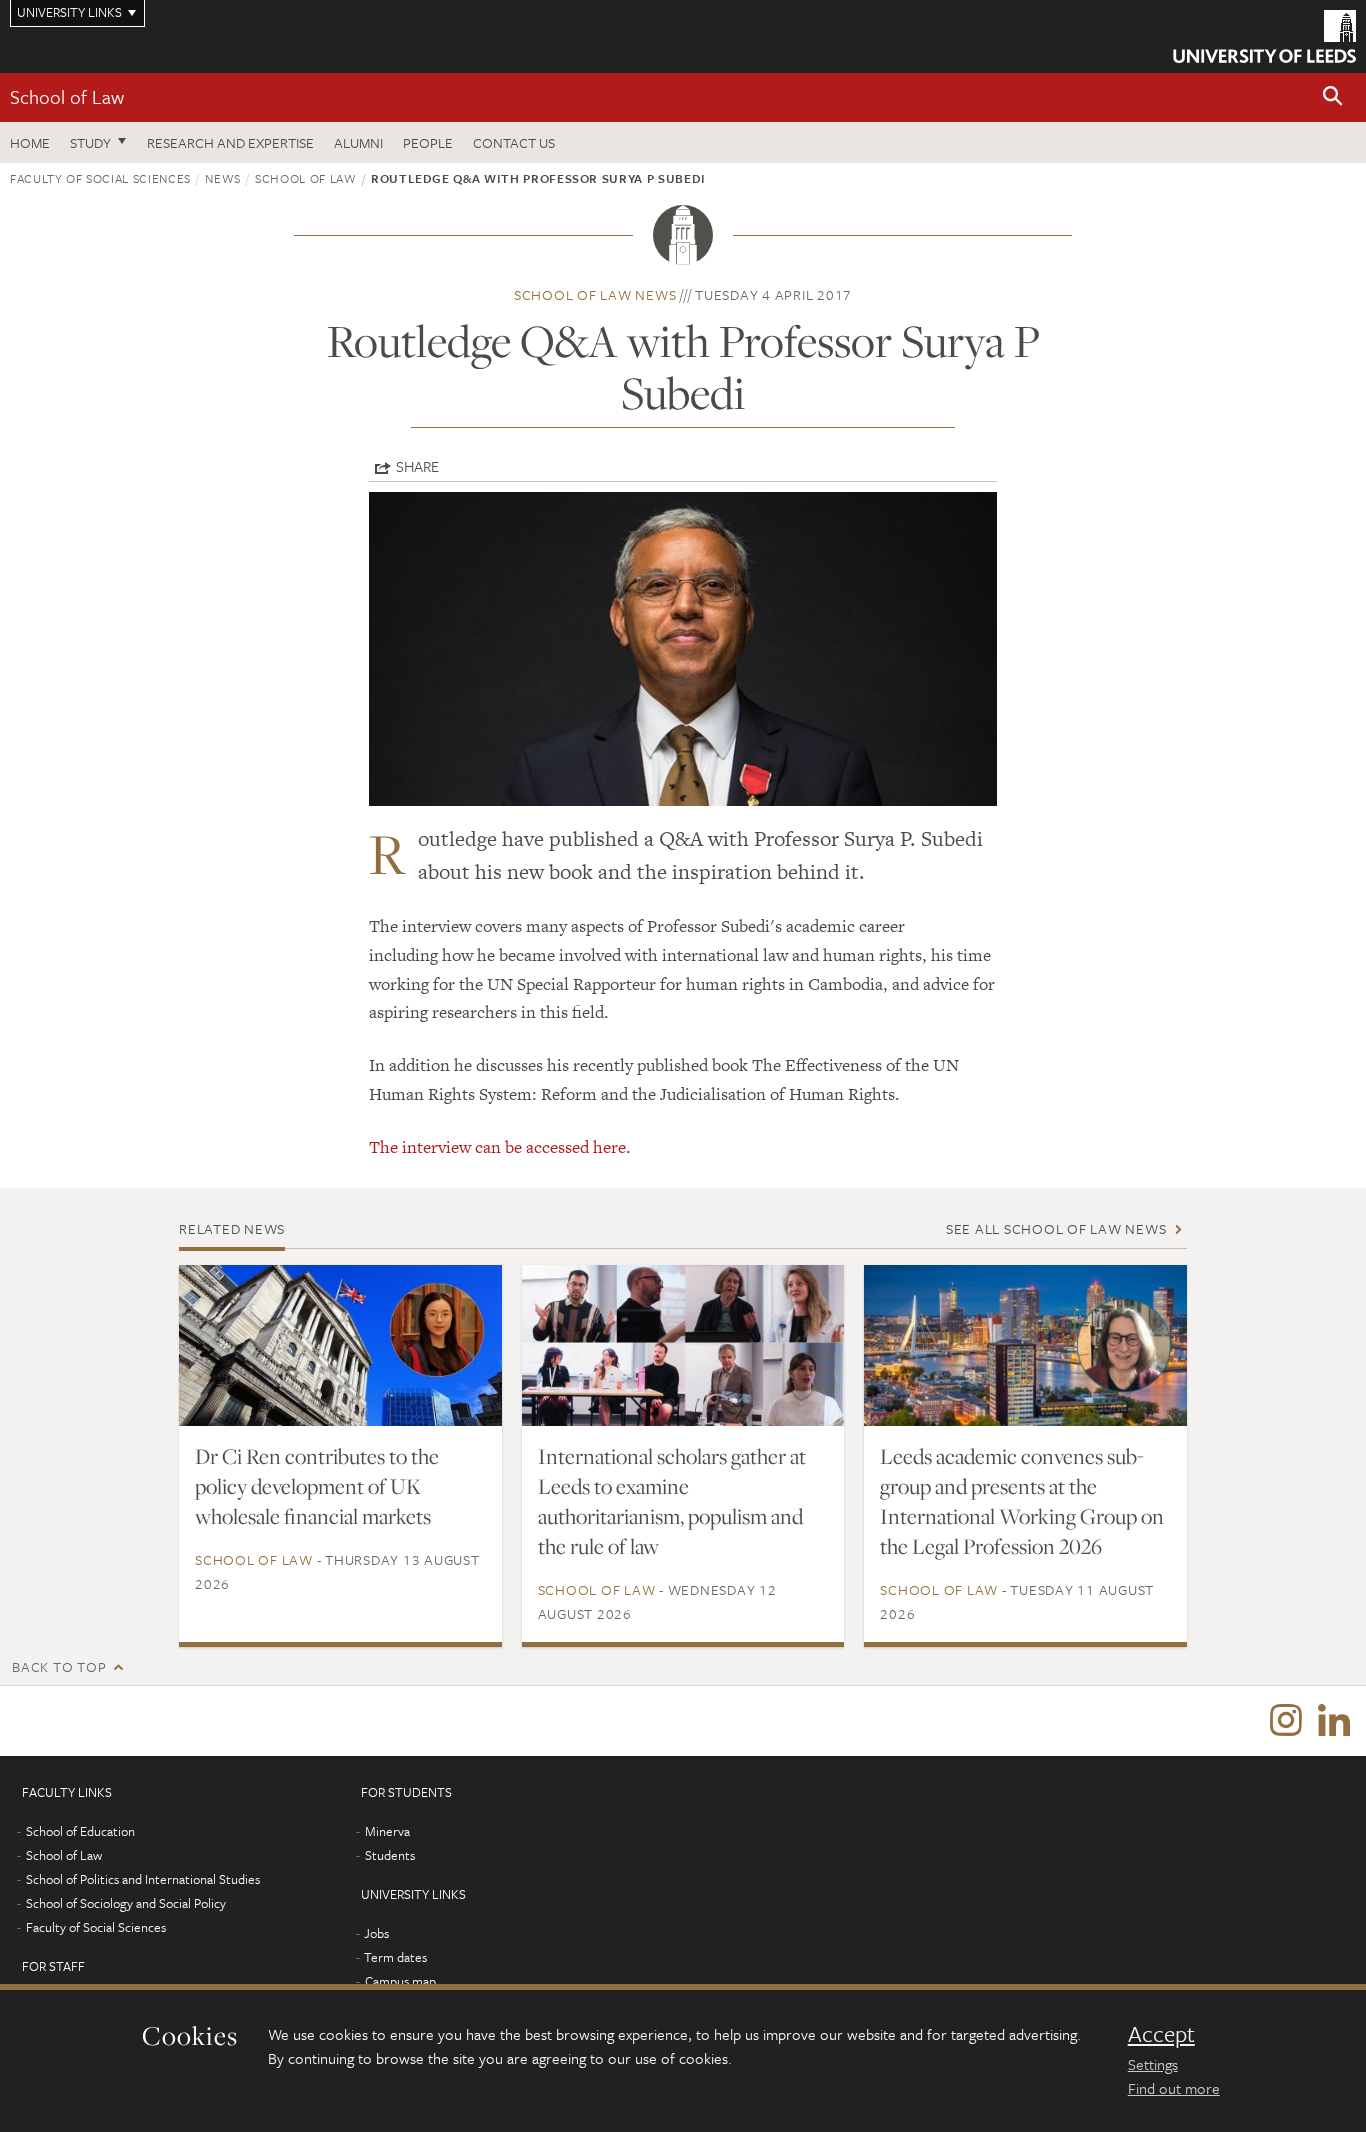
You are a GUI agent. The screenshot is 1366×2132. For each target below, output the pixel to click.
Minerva (387, 1831)
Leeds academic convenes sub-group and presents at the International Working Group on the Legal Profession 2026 (1022, 1501)
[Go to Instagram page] (1286, 1721)
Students (390, 1855)
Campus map (400, 1981)
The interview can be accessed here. (500, 1147)
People (428, 142)
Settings (1153, 2064)
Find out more (1174, 2088)
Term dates (395, 1957)
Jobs (376, 1933)
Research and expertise (230, 142)
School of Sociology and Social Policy (126, 1903)
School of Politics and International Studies (143, 1879)
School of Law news (595, 294)
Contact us (514, 142)
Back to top (59, 1666)
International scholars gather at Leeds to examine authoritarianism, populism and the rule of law (672, 1501)
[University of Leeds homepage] (1264, 36)
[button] (1333, 97)
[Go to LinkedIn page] (1334, 1721)
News (223, 178)
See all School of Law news (1056, 1228)
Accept (1161, 2034)
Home (30, 142)
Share (417, 466)
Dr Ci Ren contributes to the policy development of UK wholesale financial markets (317, 1486)
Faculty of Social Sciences (100, 178)
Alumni (358, 142)
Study (90, 142)
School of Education (80, 1831)
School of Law (67, 96)
